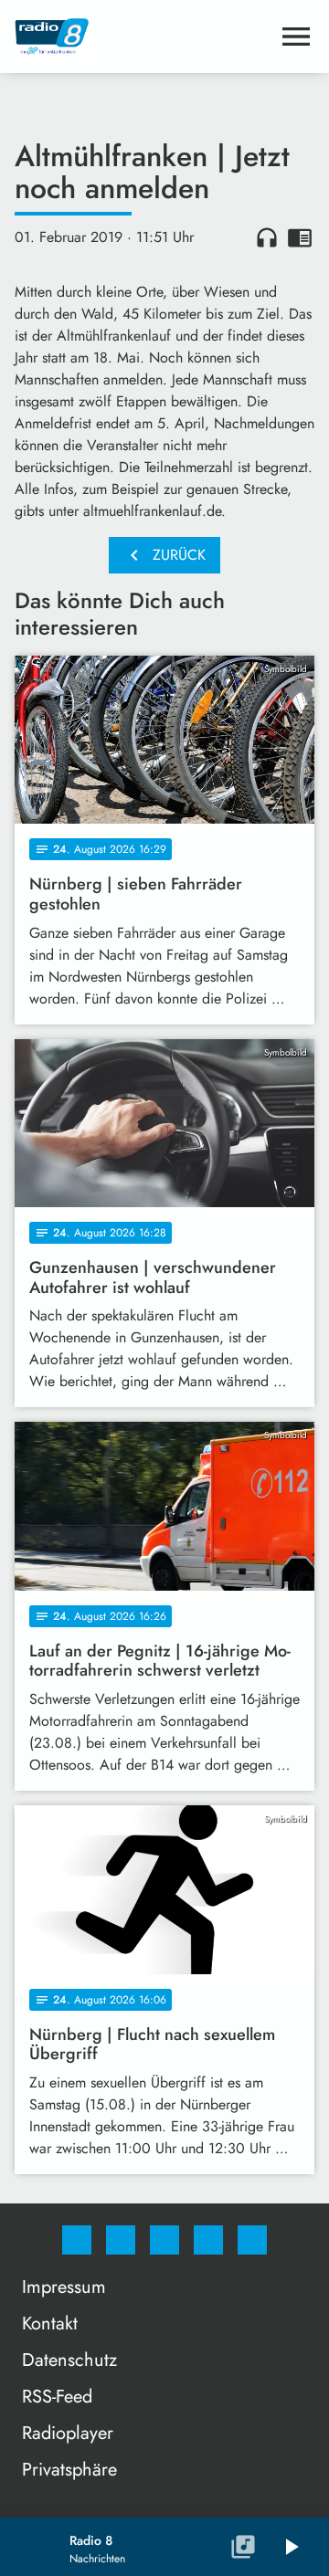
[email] (252, 2240)
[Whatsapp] (164, 2240)
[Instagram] (121, 2240)
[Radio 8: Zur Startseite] (143, 37)
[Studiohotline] (208, 2240)
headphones (267, 237)
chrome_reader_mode (300, 237)
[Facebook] (77, 2240)
